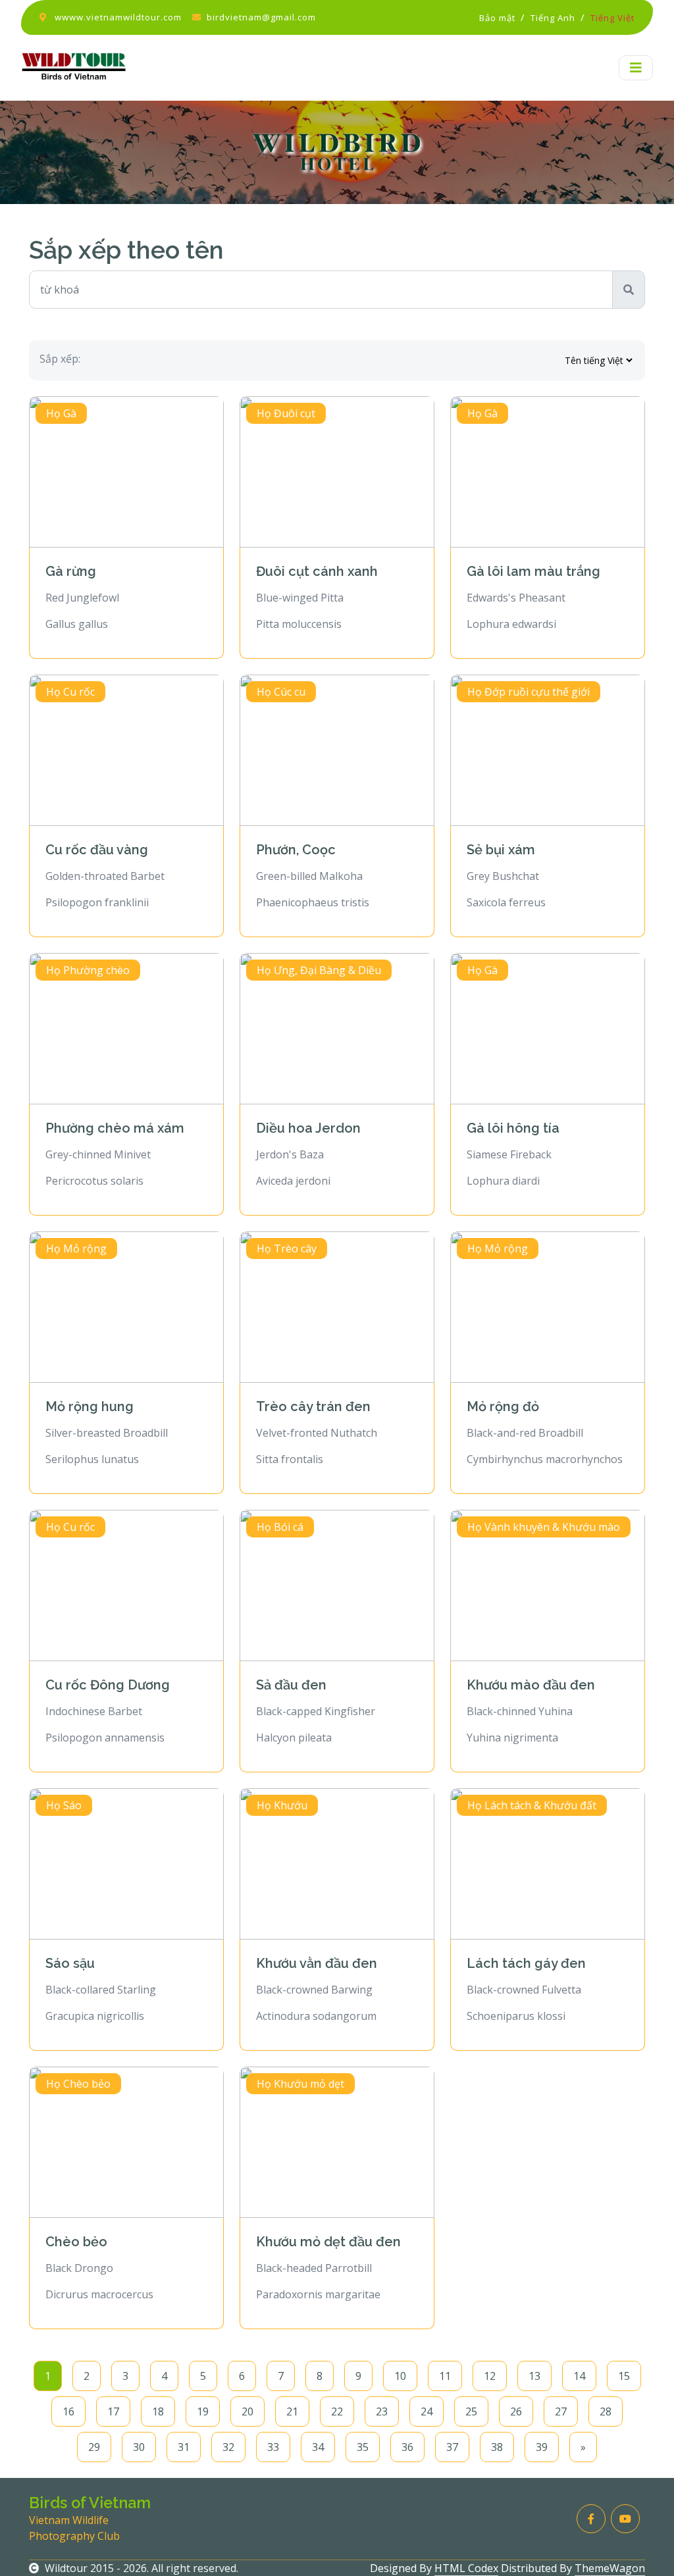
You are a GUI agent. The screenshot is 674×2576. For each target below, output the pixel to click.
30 (139, 2447)
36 (407, 2447)
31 (184, 2447)
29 (94, 2447)
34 (318, 2447)
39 (542, 2447)
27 (561, 2411)
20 (247, 2411)
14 (579, 2376)
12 (490, 2376)
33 (273, 2447)
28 (606, 2411)
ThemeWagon (610, 2568)
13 (534, 2376)
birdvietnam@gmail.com (261, 17)
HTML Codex (466, 2568)
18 (158, 2411)
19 (203, 2411)
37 (452, 2447)
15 (624, 2376)
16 (68, 2411)
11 (445, 2376)
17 (113, 2411)
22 (337, 2411)
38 (497, 2447)
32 (228, 2447)
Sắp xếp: (60, 359)
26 (516, 2411)
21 (292, 2411)
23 (382, 2411)
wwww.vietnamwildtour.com (118, 17)
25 (471, 2411)
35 (363, 2447)
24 (427, 2411)
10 (400, 2376)
